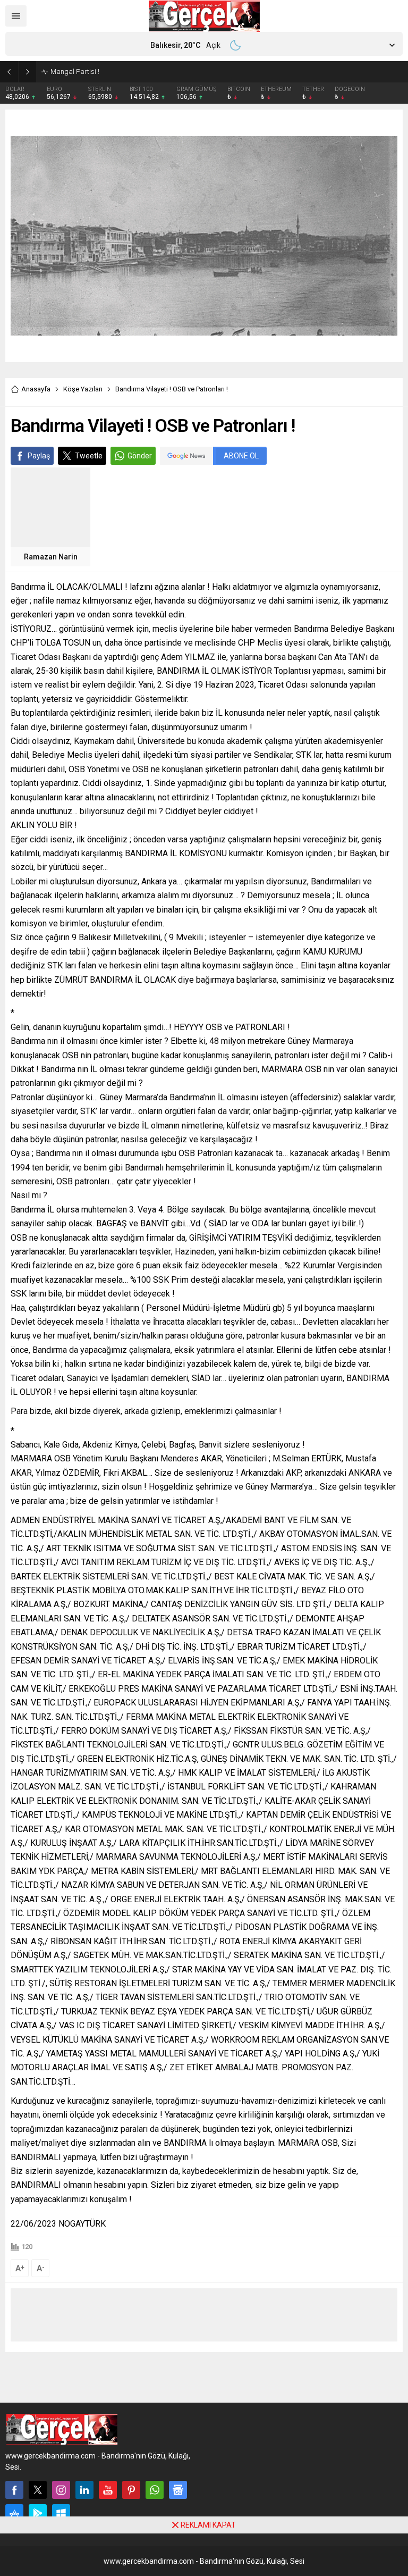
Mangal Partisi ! (75, 72)
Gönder (140, 456)
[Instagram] (61, 2490)
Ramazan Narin (51, 557)
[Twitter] (38, 2490)
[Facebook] (14, 2490)
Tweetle (89, 456)
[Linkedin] (84, 2490)
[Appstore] (14, 2513)
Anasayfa (36, 389)
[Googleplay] (38, 2513)
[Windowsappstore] (61, 2513)
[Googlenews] (178, 2490)
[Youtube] (108, 2490)
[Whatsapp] (155, 2490)
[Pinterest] (131, 2490)
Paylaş (39, 456)
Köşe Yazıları (83, 389)
